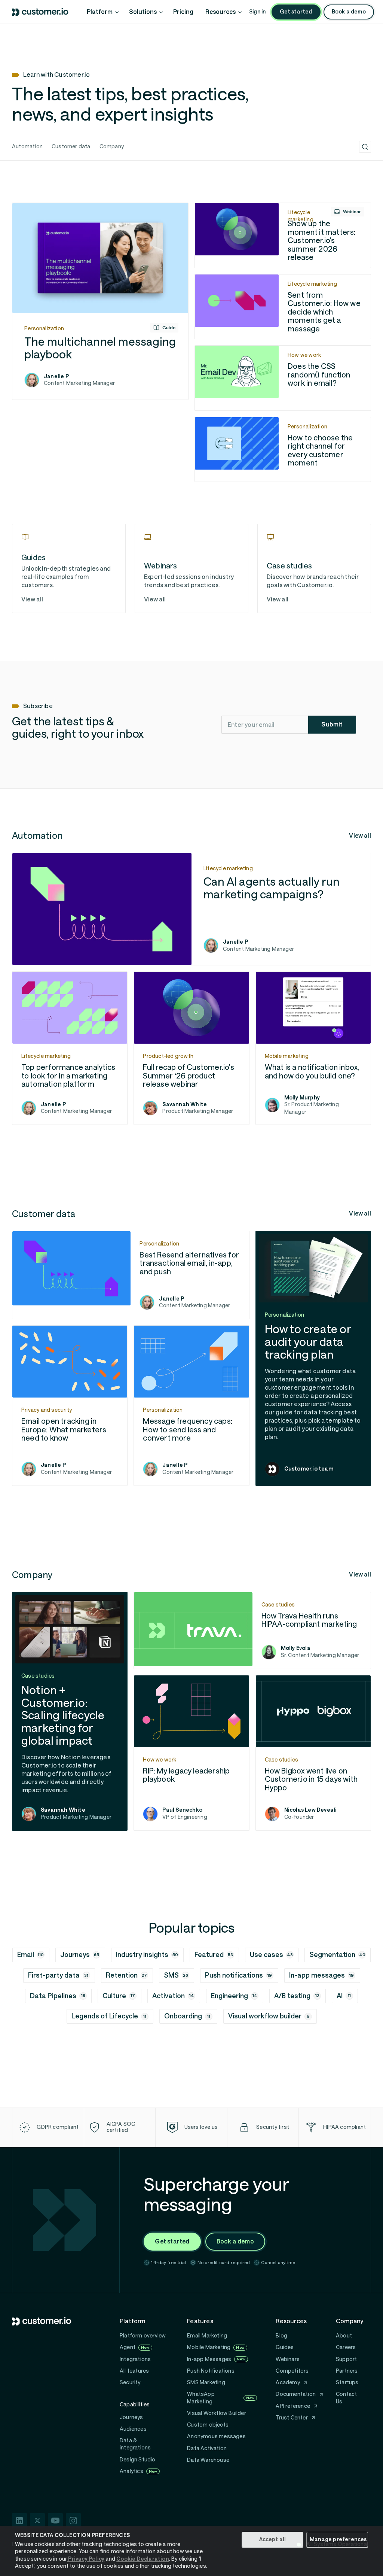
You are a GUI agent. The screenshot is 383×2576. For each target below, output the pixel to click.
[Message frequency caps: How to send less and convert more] (191, 1405)
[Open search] (365, 147)
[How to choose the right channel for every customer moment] (283, 450)
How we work (304, 355)
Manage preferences (338, 2539)
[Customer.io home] (40, 12)
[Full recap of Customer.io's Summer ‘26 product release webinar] (191, 1048)
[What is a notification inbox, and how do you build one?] (313, 1048)
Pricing (183, 12)
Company (112, 146)
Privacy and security (47, 1410)
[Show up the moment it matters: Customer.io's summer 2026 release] (283, 235)
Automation (27, 146)
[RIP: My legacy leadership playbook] (191, 1753)
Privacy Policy (86, 2559)
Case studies (278, 1605)
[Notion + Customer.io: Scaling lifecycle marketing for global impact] (70, 1711)
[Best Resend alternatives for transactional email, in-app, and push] (131, 1275)
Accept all (273, 2539)
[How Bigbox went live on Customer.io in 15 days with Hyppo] (313, 1753)
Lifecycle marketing (301, 216)
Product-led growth (168, 1056)
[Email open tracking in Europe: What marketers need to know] (70, 1405)
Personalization (44, 328)
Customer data (71, 146)
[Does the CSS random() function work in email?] (283, 378)
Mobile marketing (287, 1056)
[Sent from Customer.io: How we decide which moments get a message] (283, 307)
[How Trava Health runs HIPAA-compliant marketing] (252, 1630)
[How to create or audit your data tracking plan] (313, 1358)
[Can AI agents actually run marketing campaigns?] (191, 909)
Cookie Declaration (143, 2559)
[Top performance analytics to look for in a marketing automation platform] (70, 1048)
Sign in (257, 12)
